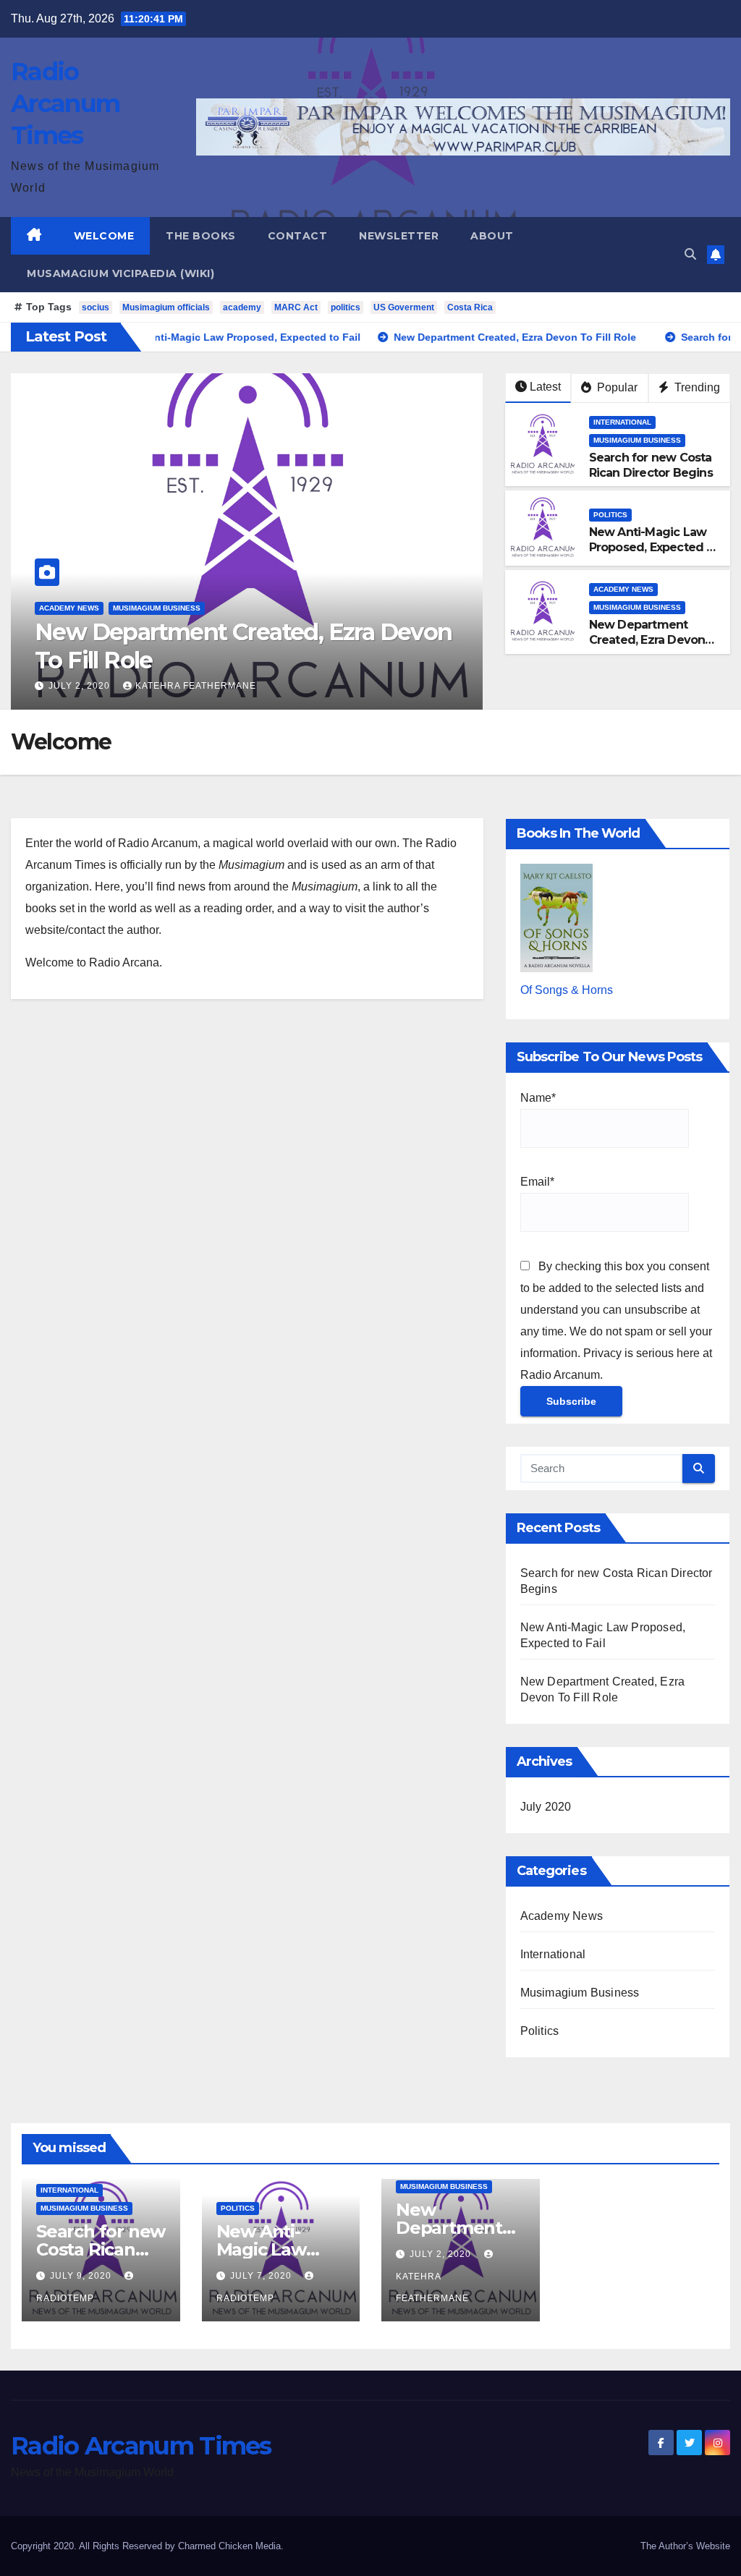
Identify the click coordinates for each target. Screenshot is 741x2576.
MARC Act (296, 307)
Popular (616, 387)
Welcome (104, 236)
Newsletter (399, 236)
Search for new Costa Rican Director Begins (651, 465)
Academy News (76, 608)
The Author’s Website (685, 2546)
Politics (610, 515)
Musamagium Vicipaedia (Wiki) (120, 273)
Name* (538, 1098)
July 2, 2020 (88, 686)
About (492, 236)
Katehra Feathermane (203, 686)
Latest (545, 387)
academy (242, 307)
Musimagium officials (166, 307)
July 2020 (546, 1807)
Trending (696, 387)
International (622, 422)
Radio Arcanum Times (65, 103)
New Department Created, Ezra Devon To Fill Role (251, 646)
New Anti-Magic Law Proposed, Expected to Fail (654, 547)
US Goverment (404, 307)
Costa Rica (470, 307)
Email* (537, 1182)
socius (96, 307)
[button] (690, 254)
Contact (298, 236)
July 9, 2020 (82, 2276)
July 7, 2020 (262, 2276)
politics (346, 307)
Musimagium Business (164, 608)
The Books (201, 236)
